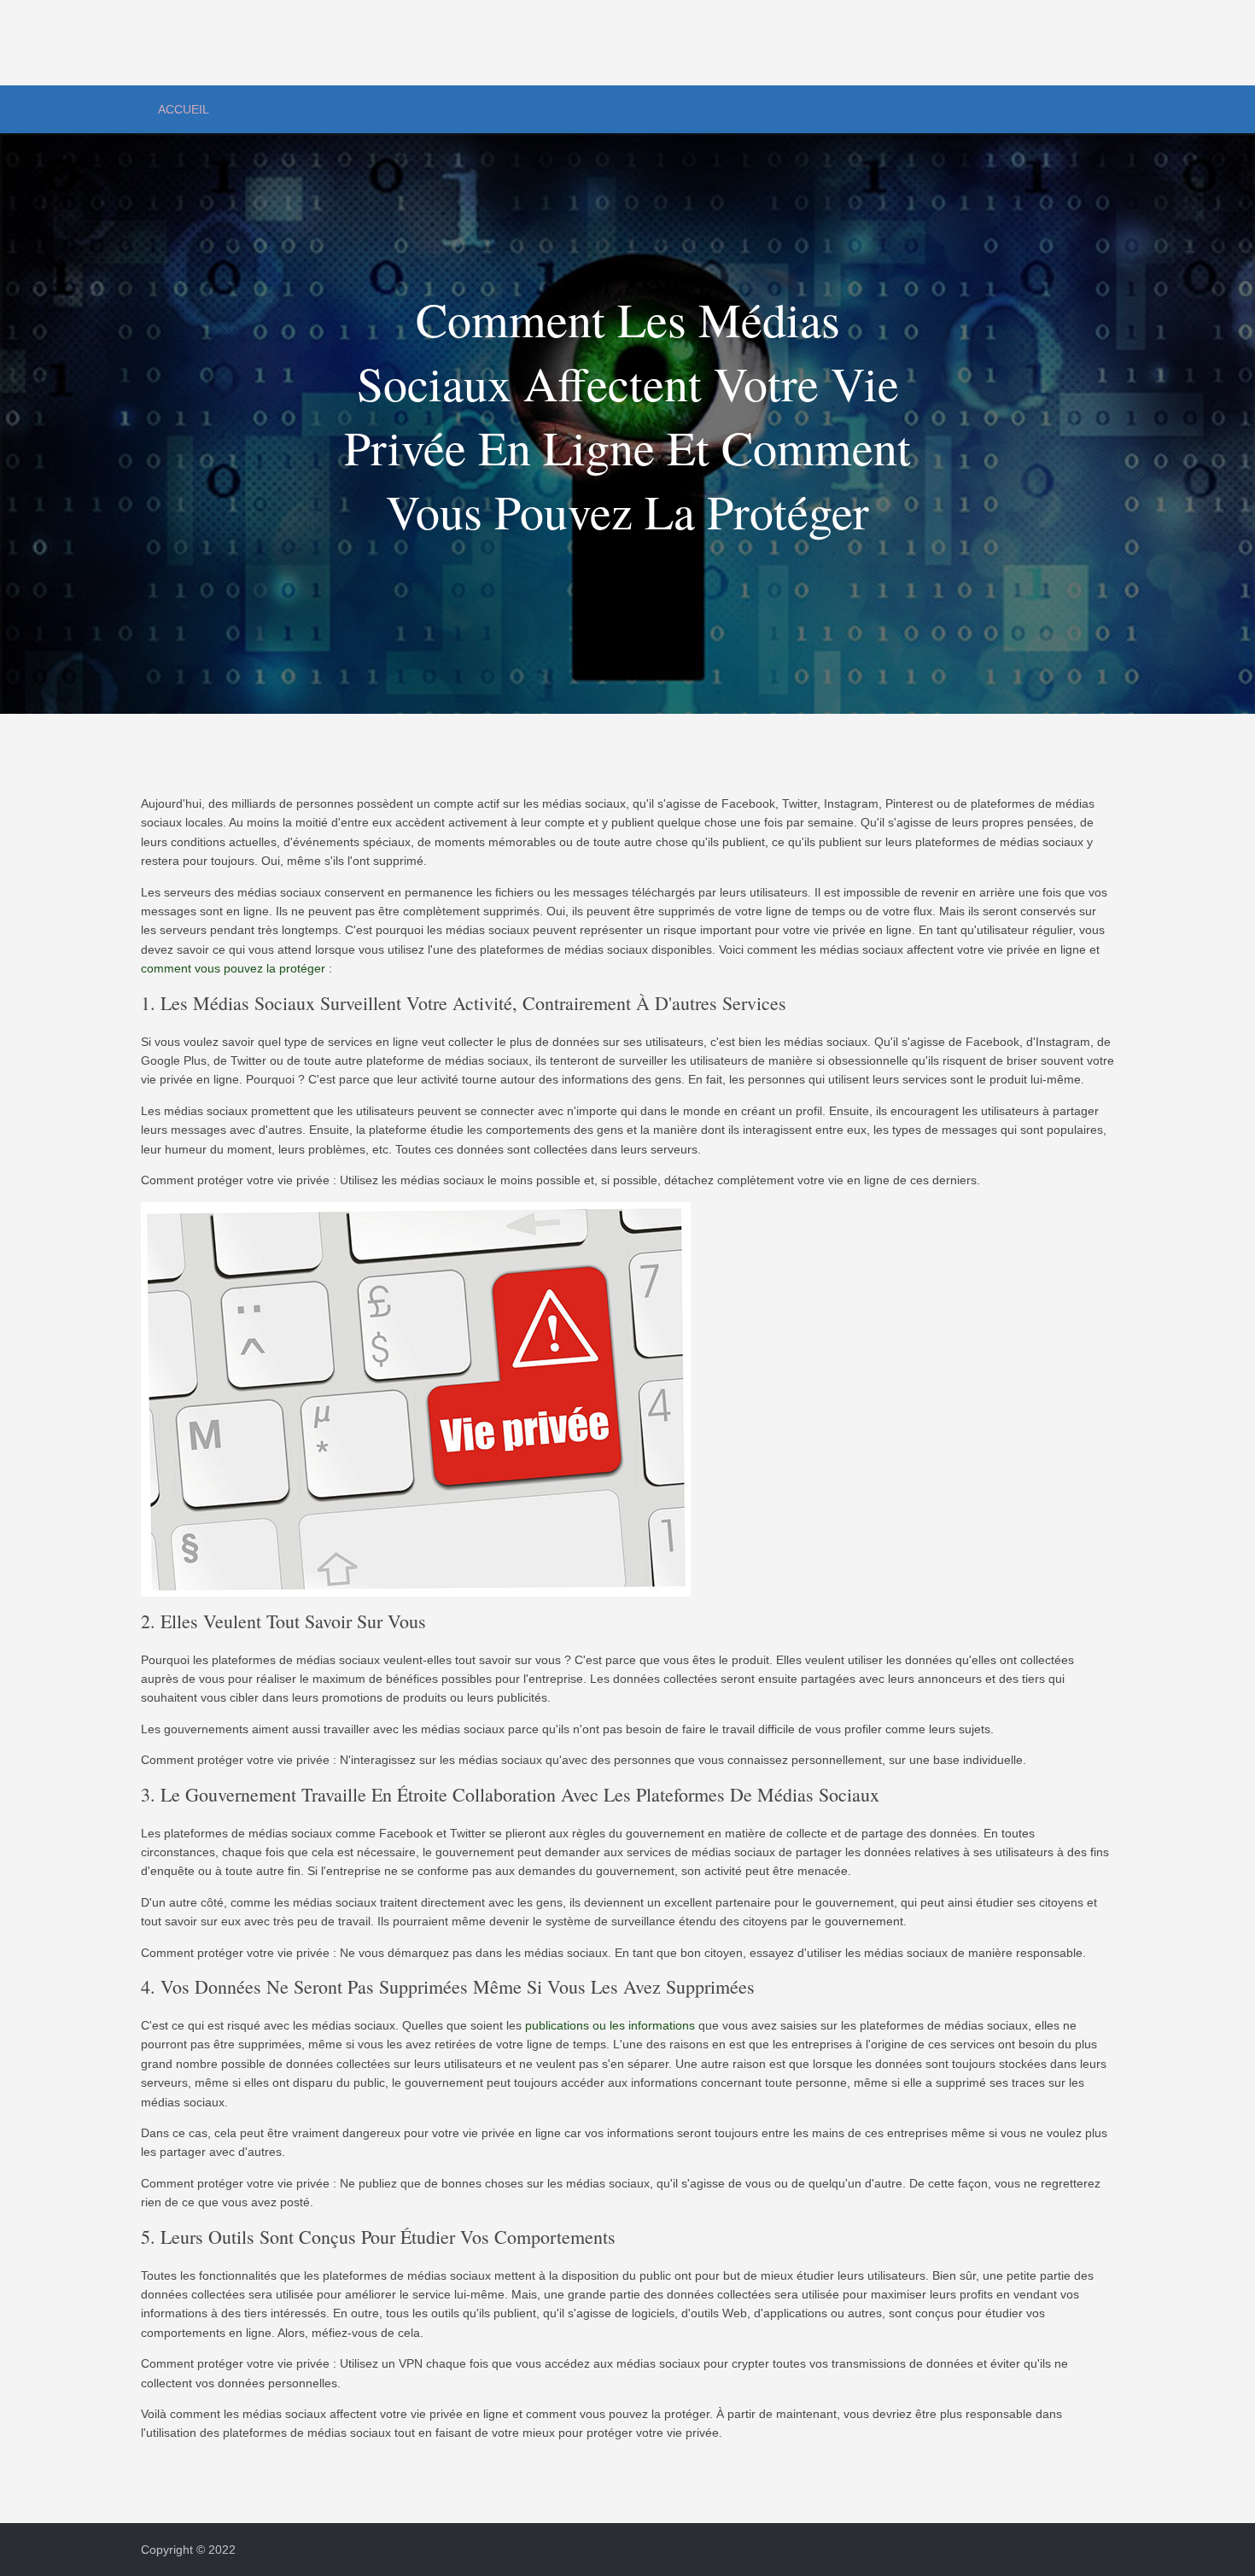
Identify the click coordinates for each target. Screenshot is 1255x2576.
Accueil (184, 109)
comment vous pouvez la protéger (233, 968)
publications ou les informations (610, 2025)
